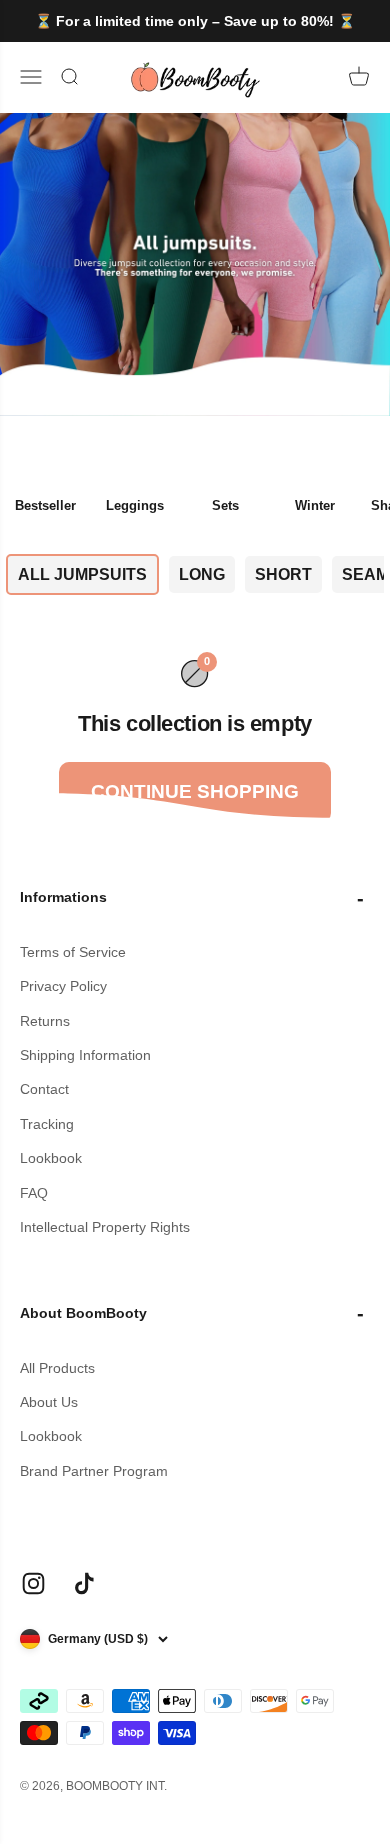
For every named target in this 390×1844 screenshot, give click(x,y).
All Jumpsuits (82, 574)
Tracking (47, 1124)
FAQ (34, 1193)
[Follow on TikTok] (84, 1583)
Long (202, 574)
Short (283, 574)
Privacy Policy (63, 986)
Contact (44, 1089)
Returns (45, 1021)
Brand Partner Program (94, 1471)
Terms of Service (73, 952)
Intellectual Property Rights (105, 1227)
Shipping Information (85, 1055)
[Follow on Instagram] (33, 1583)
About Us (49, 1402)
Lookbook (51, 1158)
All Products (57, 1368)
